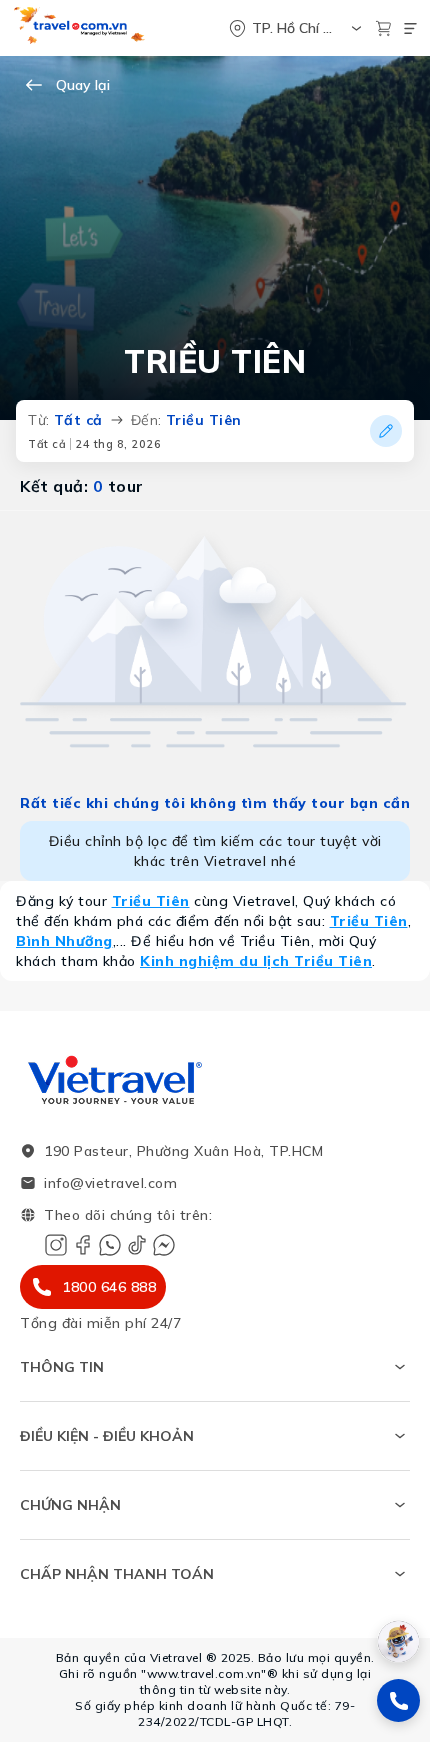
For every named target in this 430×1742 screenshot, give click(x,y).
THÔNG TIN (62, 1367)
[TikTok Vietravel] (137, 1245)
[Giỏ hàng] (383, 28)
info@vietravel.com (110, 1183)
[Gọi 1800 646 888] (398, 1700)
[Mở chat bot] (398, 1641)
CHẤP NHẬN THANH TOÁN (117, 1574)
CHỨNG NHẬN (70, 1505)
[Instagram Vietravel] (56, 1245)
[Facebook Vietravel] (83, 1245)
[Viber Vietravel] (110, 1245)
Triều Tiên (151, 901)
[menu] (410, 28)
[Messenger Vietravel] (164, 1245)
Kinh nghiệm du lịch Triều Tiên (256, 961)
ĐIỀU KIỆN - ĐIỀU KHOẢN (107, 1436)
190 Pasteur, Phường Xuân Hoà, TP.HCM (183, 1151)
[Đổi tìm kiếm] (386, 431)
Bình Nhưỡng (64, 941)
